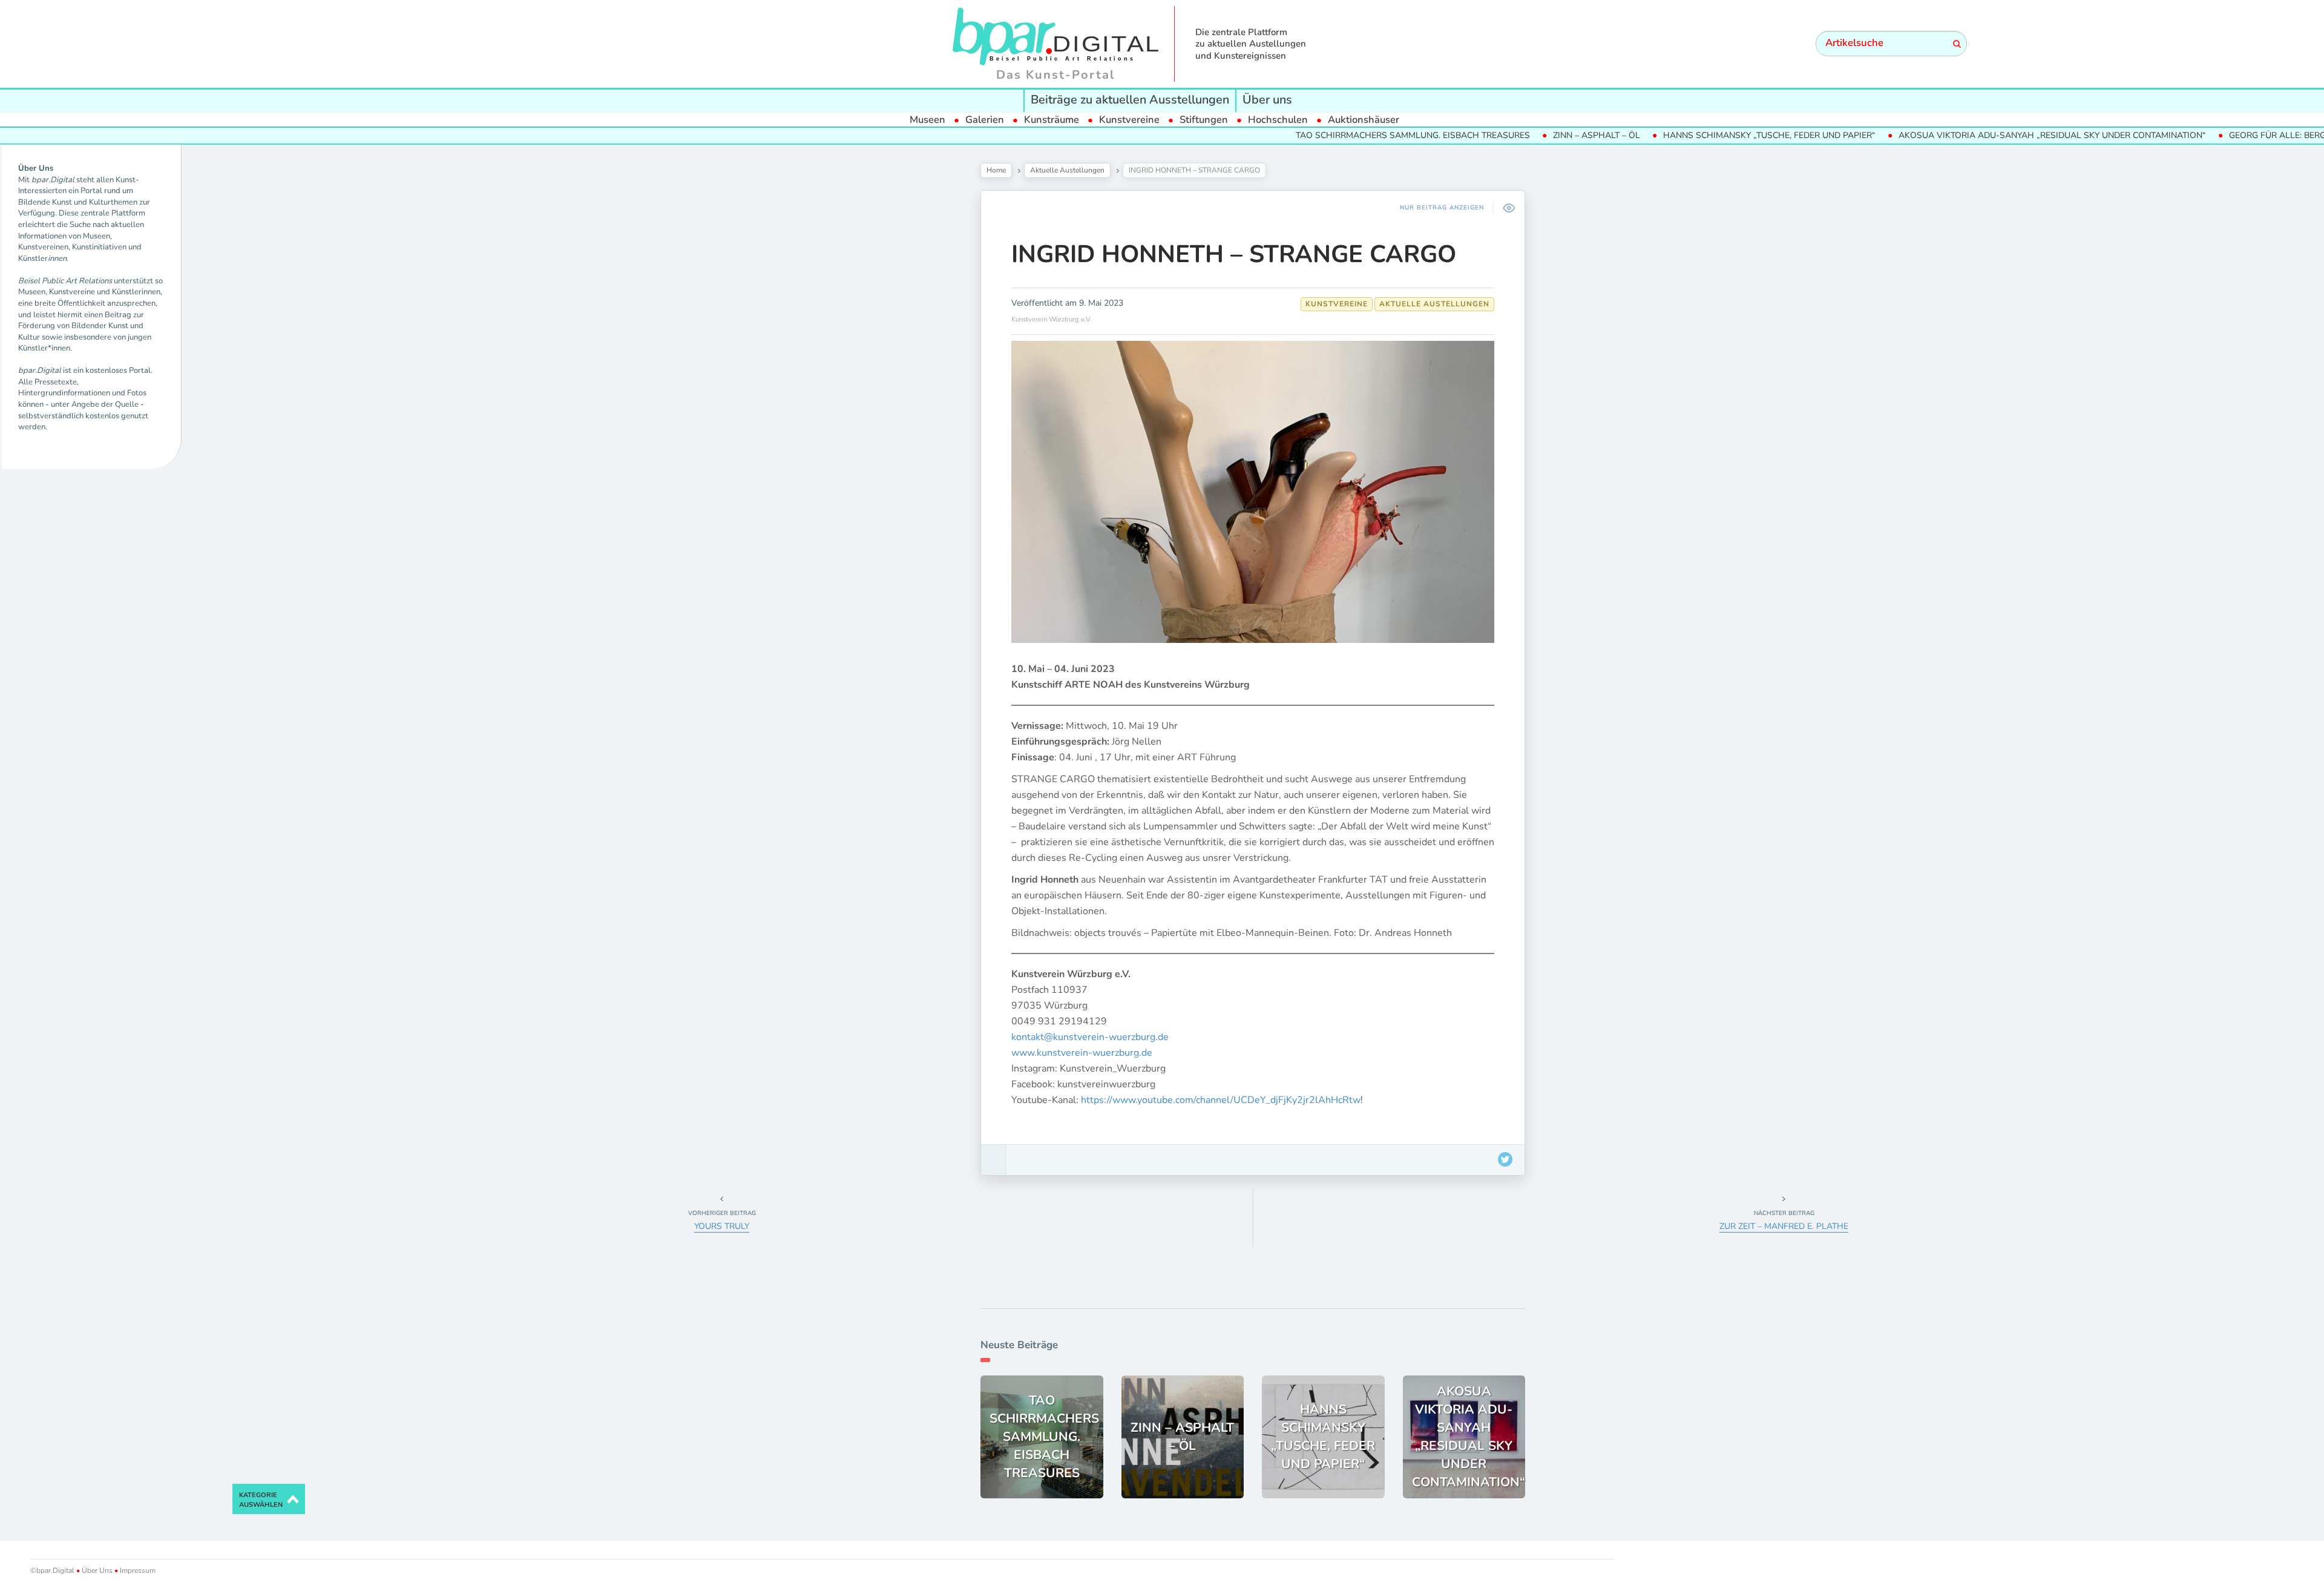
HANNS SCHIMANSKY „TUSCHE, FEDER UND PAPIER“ (1717, 135)
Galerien (985, 120)
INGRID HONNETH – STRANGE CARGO (1234, 254)
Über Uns (97, 1570)
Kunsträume (1052, 120)
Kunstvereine (1129, 120)
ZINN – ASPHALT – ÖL (1544, 135)
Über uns (1267, 100)
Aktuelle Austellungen (1067, 170)
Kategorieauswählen (261, 1500)
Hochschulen (1278, 120)
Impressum (137, 1570)
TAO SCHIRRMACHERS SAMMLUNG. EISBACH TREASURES (1360, 135)
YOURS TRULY (722, 1226)
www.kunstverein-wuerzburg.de (1082, 1053)
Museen (927, 120)
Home (996, 170)
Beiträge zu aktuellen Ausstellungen (1130, 100)
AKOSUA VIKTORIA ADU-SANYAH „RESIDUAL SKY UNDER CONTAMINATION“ (2000, 135)
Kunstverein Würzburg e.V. (1052, 319)
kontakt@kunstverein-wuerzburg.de (1090, 1037)
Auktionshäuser (1364, 120)
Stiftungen (1204, 120)
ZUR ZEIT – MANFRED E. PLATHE (1784, 1226)
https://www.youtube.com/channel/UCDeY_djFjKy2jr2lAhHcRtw (1221, 1100)
